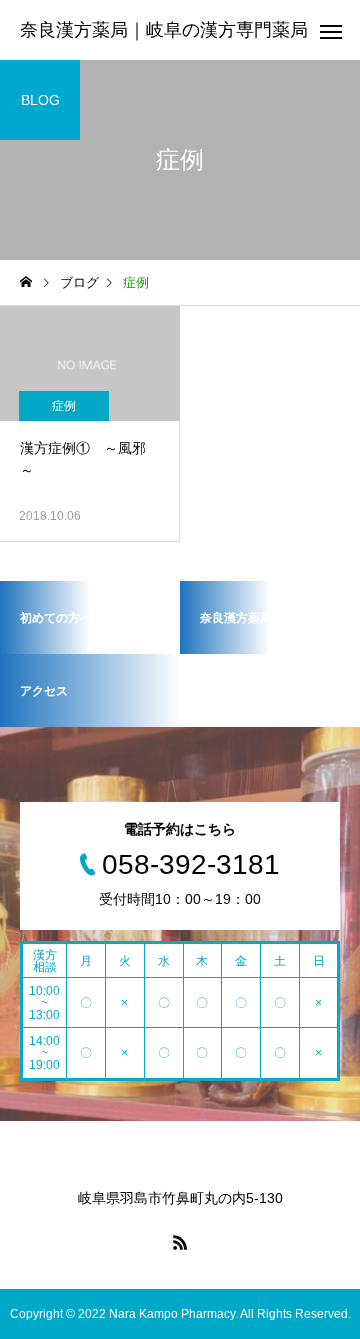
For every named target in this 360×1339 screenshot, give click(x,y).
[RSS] (180, 1242)
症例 (64, 406)
